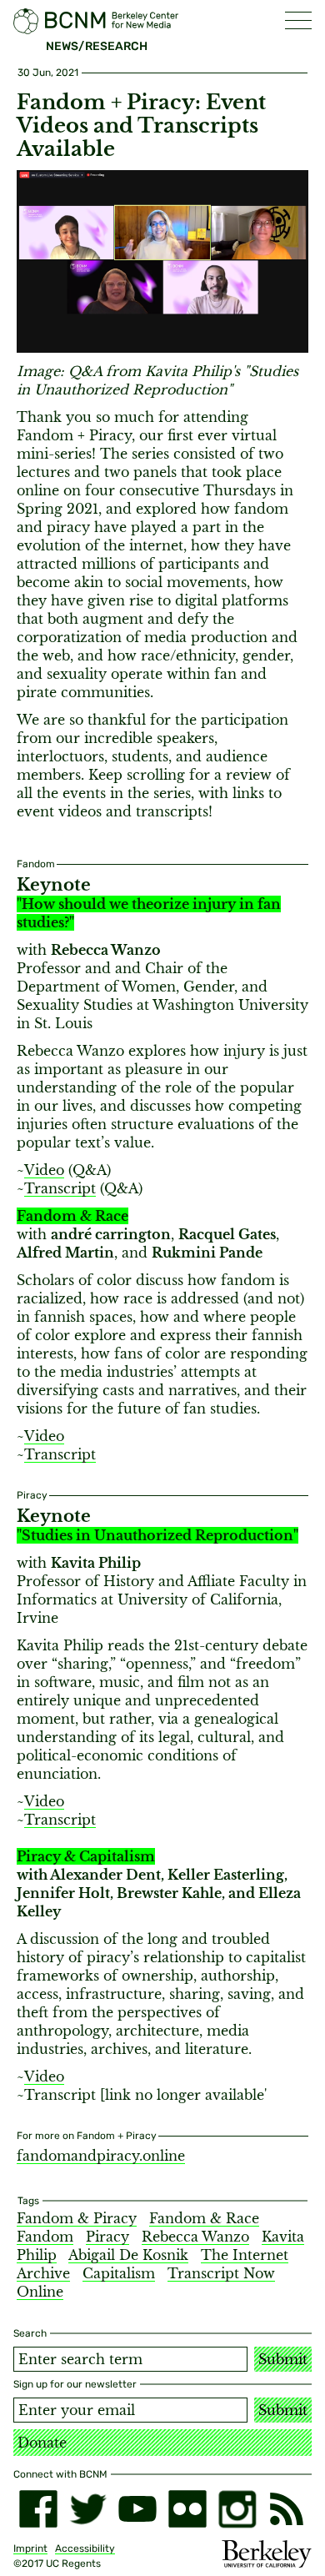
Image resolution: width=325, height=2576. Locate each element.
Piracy (107, 2237)
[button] (298, 20)
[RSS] (287, 2509)
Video (44, 1170)
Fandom (45, 2237)
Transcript (60, 1188)
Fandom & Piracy (77, 2218)
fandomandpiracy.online (101, 2156)
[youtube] (137, 2509)
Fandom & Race (204, 2218)
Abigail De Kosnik (128, 2255)
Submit (283, 2359)
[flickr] (187, 2509)
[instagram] (237, 2509)
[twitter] (88, 2509)
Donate (42, 2443)
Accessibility (85, 2548)
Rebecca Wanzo (195, 2237)
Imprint (30, 2548)
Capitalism (119, 2273)
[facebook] (38, 2509)
